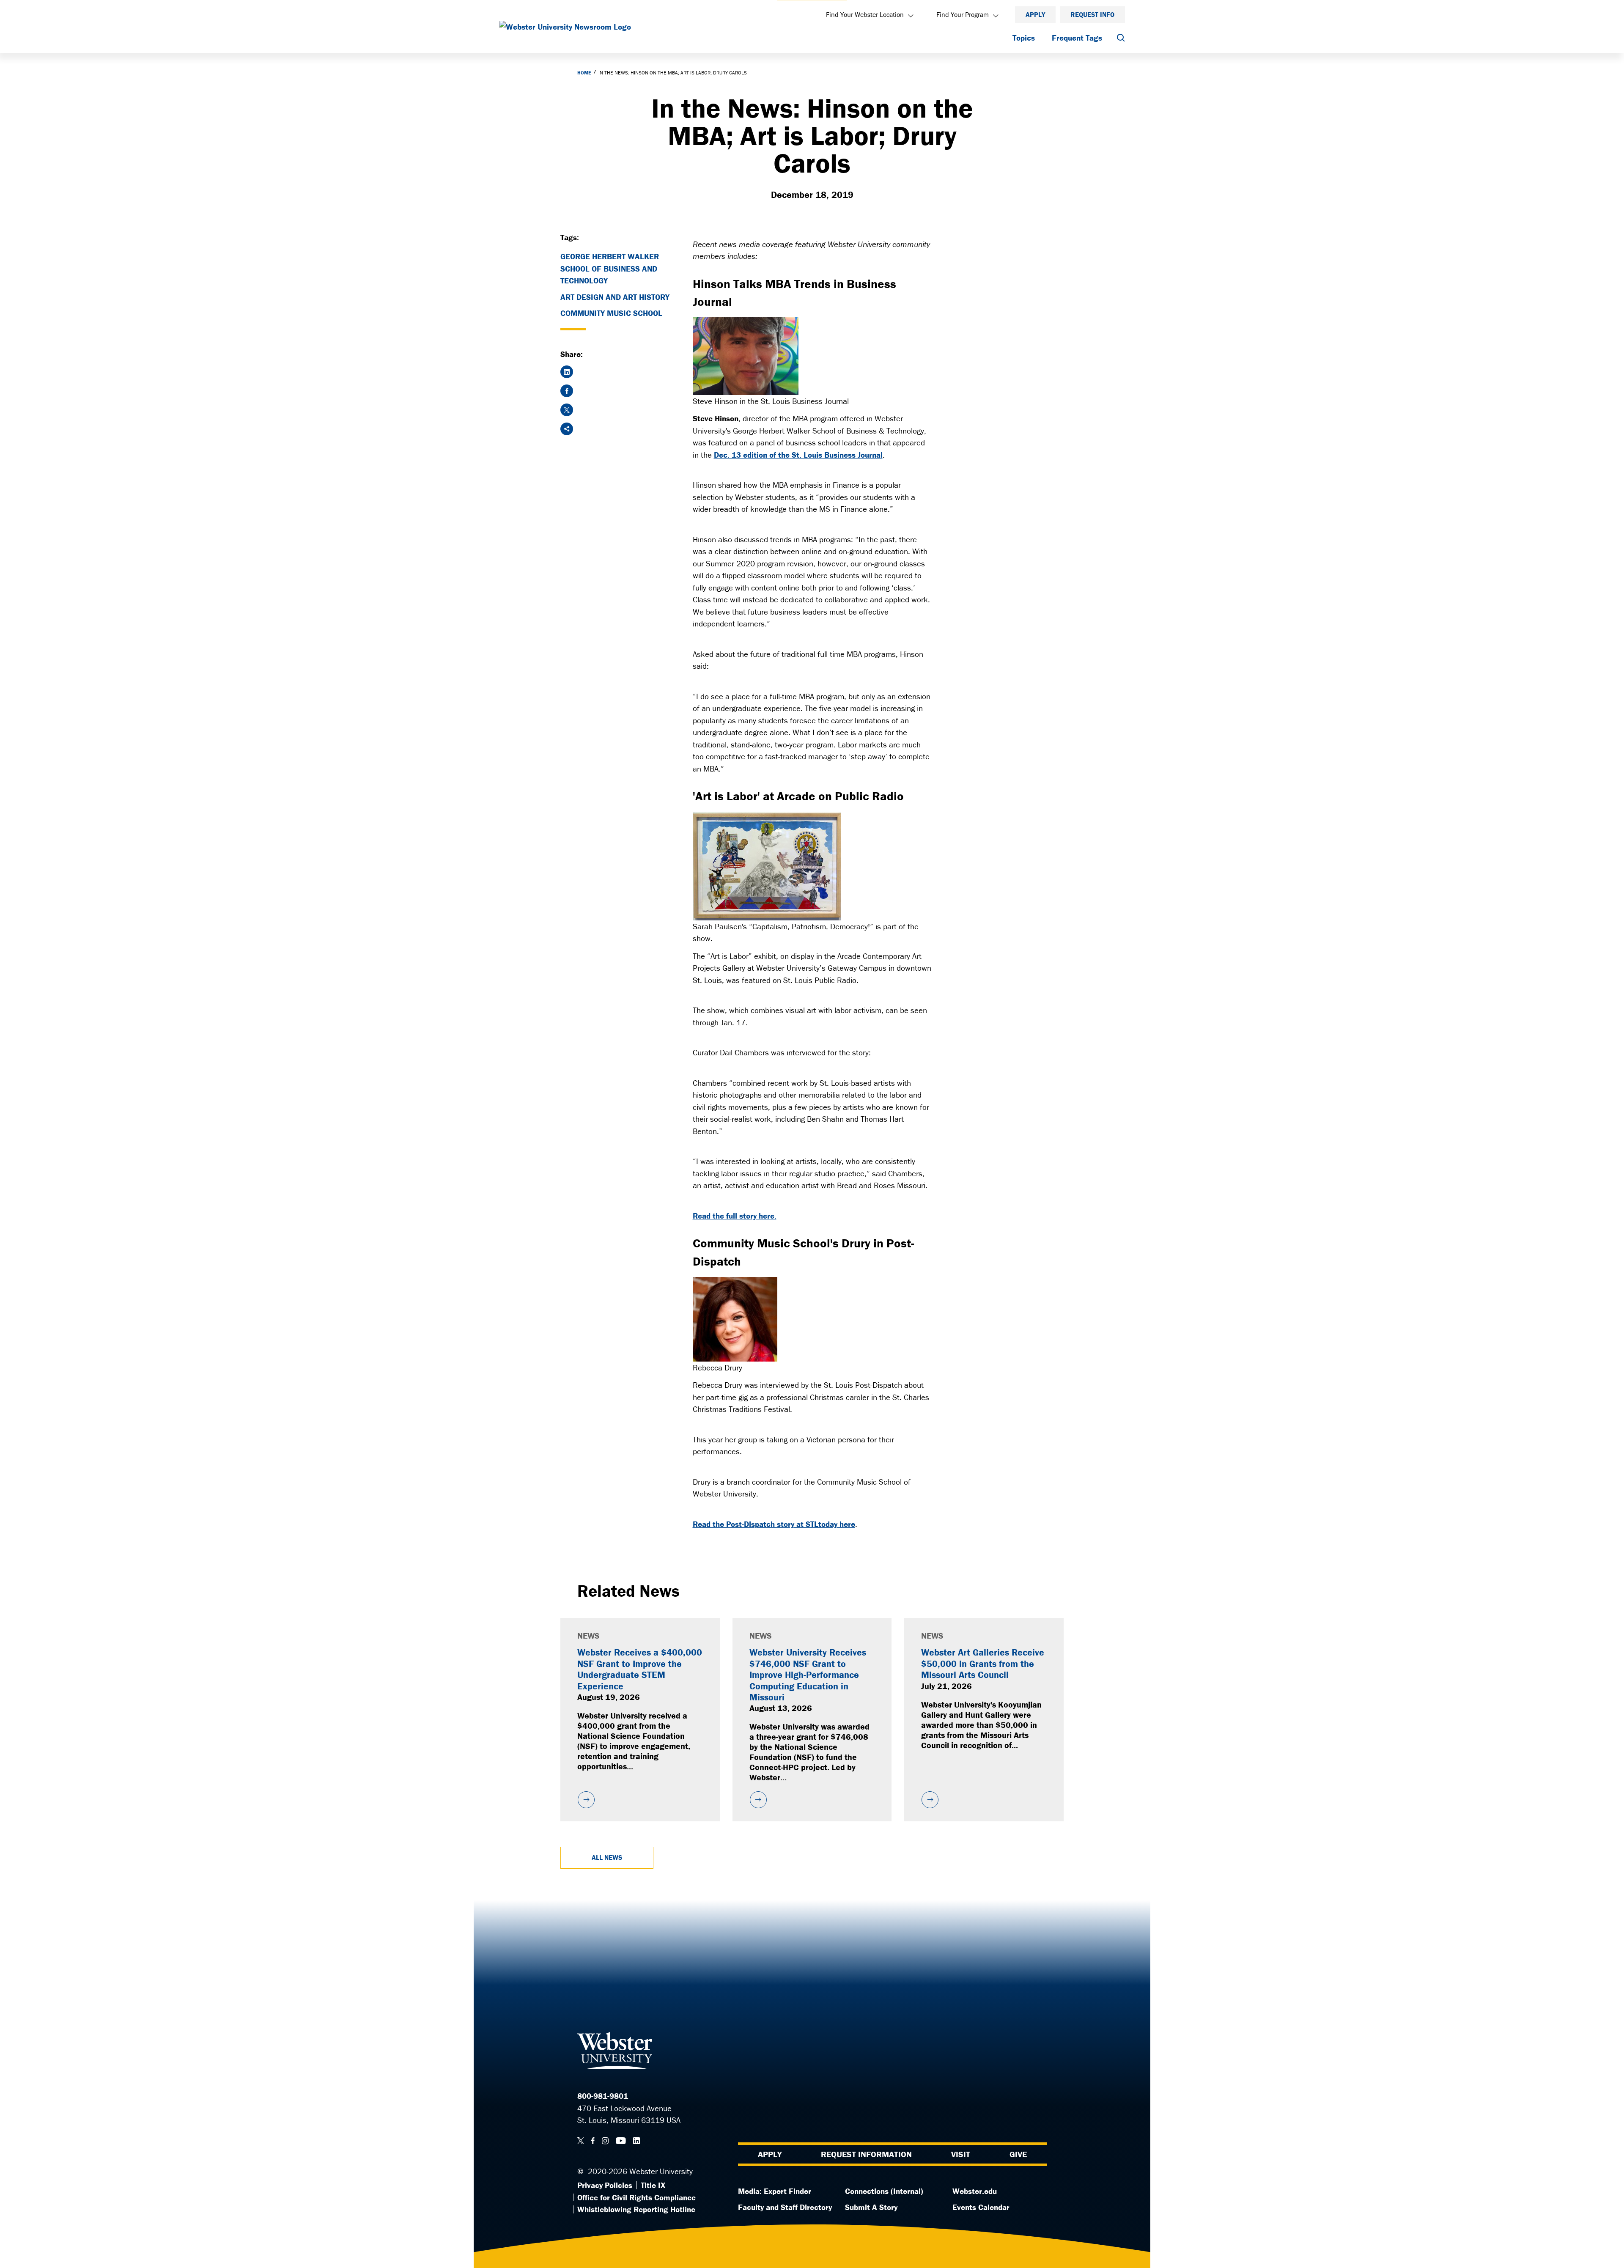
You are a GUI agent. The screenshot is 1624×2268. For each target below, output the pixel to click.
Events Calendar (981, 2207)
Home (584, 73)
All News (607, 1857)
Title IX (653, 2185)
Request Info (1092, 14)
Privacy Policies (605, 2185)
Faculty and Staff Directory (785, 2207)
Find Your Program (963, 14)
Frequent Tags (1077, 38)
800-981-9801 (603, 2096)
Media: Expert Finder (775, 2191)
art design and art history (615, 297)
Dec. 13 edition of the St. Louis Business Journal (798, 455)
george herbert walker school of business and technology (610, 268)
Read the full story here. (735, 1216)
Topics (1024, 38)
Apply (1035, 14)
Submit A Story (871, 2207)
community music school (611, 313)
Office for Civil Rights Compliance (636, 2197)
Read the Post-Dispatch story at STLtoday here (774, 1524)
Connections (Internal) (884, 2191)
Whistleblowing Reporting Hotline (636, 2209)
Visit (961, 2154)
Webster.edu (975, 2191)
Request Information (866, 2154)
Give (1018, 2154)
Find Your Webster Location (865, 14)
